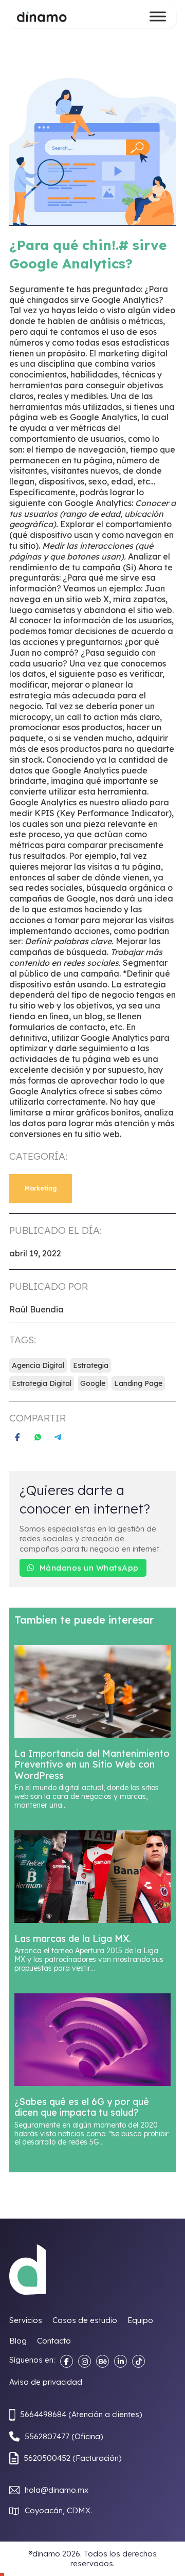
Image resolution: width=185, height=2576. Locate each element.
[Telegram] (58, 1437)
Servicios (26, 2320)
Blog (18, 2341)
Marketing (41, 1188)
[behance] (103, 2361)
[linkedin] (121, 2361)
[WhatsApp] (38, 1437)
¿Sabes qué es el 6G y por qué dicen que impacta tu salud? (82, 2107)
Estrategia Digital (42, 1383)
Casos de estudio (85, 2320)
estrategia (91, 1365)
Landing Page (138, 1383)
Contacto (54, 2341)
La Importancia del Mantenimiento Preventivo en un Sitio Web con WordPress (92, 1764)
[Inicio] (42, 16)
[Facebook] (17, 1437)
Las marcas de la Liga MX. (73, 1939)
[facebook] (67, 2361)
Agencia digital (38, 1365)
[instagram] (85, 2361)
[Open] (158, 16)
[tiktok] (138, 2361)
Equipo (140, 2320)
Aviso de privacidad (46, 2382)
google (93, 1383)
